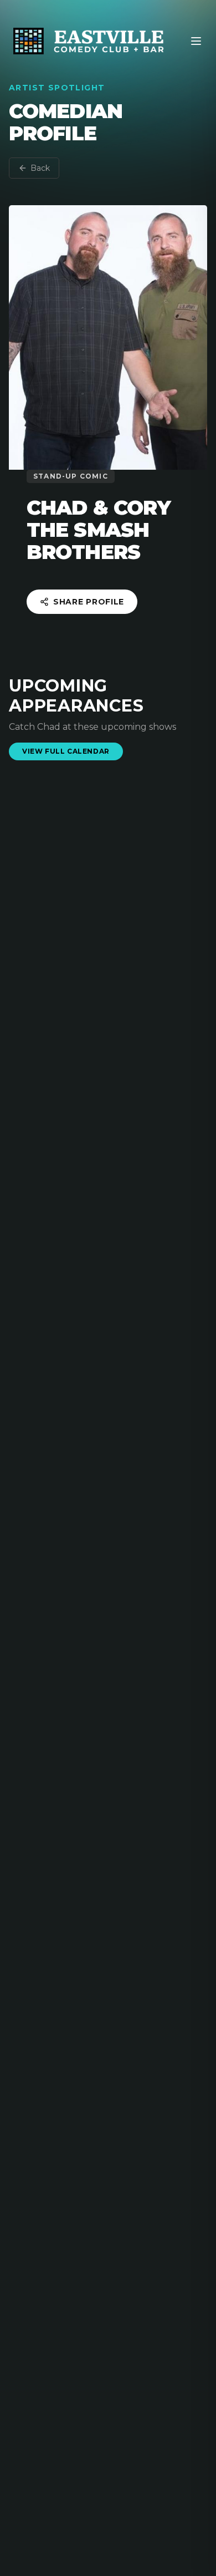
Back (40, 168)
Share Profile (89, 602)
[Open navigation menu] (196, 41)
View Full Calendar (66, 751)
